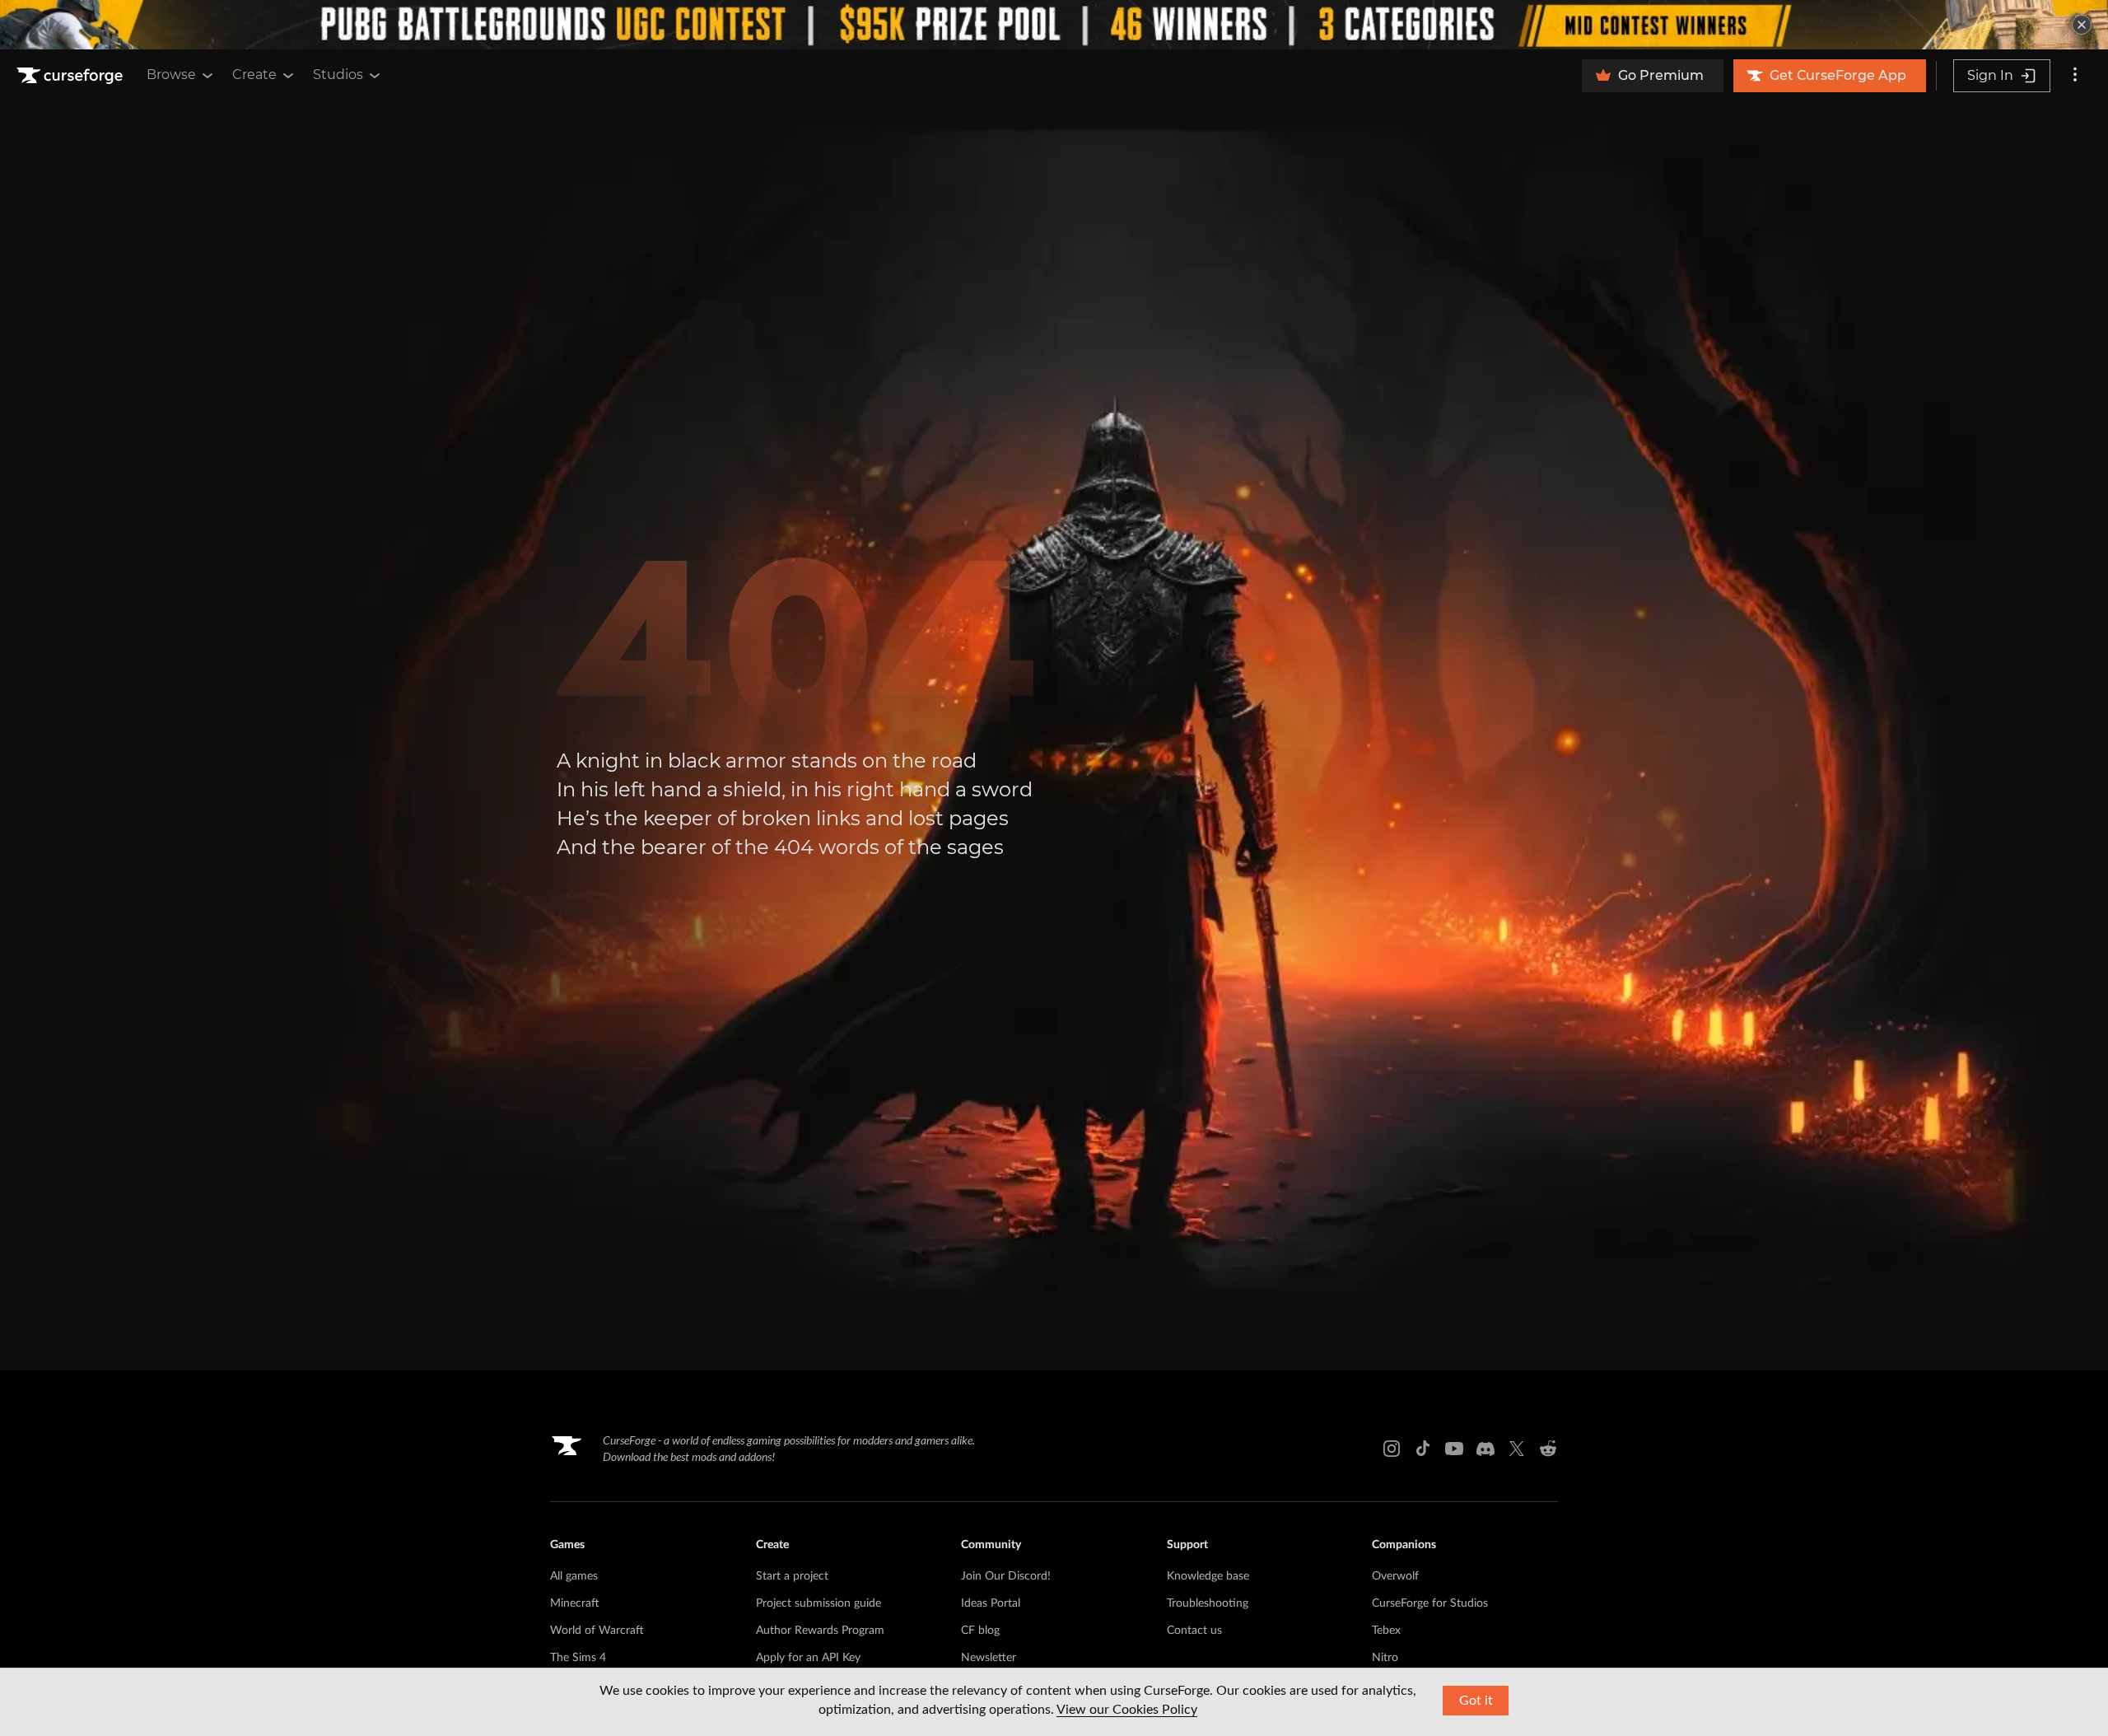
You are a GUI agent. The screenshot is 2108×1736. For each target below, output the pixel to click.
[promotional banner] (1054, 25)
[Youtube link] (1454, 1449)
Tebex (1386, 1631)
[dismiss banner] (2082, 25)
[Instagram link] (1392, 1449)
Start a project (792, 1576)
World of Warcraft (597, 1631)
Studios (338, 75)
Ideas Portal (991, 1603)
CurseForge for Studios (1430, 1603)
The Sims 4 (578, 1658)
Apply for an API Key (808, 1658)
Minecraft (575, 1603)
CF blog (980, 1631)
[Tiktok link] (1423, 1449)
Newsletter (989, 1658)
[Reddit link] (1548, 1449)
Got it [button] (1476, 1701)
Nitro (1385, 1658)
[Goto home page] (72, 76)
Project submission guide (818, 1603)
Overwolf (1395, 1576)
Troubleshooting (1208, 1603)
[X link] (1517, 1449)
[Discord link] (1485, 1449)
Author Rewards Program (820, 1631)
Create (254, 75)
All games (574, 1576)
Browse (171, 75)
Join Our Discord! (1006, 1576)
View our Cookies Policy (1127, 1710)
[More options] (2075, 76)
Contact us (1194, 1631)
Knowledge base (1208, 1576)
